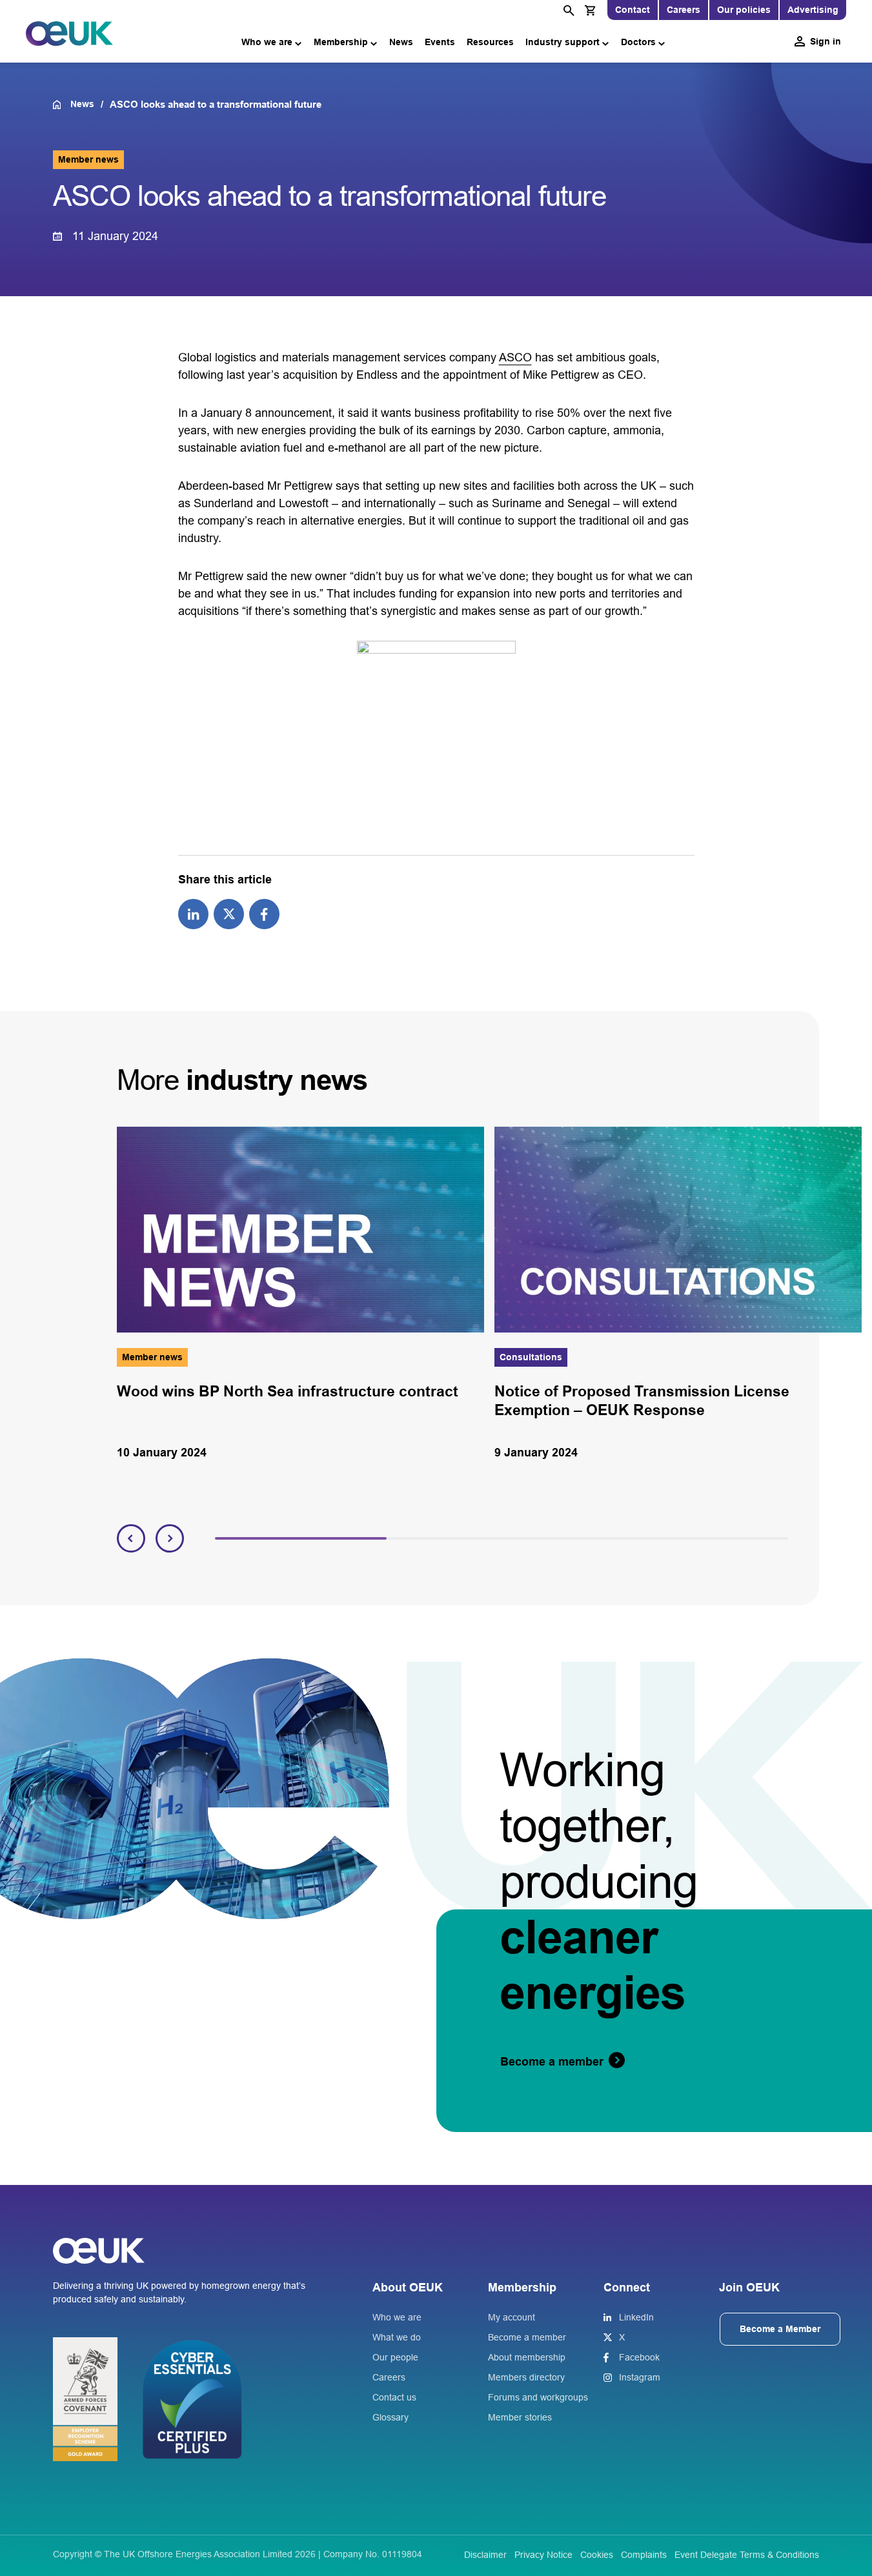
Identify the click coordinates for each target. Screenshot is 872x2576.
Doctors (638, 42)
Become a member (527, 2337)
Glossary (390, 2417)
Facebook (639, 2357)
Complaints (644, 2555)
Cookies (597, 2555)
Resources (490, 42)
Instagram (640, 2377)
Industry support (563, 42)
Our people (395, 2357)
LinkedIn (636, 2317)
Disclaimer (485, 2555)
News (401, 42)
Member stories (520, 2417)
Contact (633, 10)
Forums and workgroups (538, 2397)
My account (512, 2317)
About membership (527, 2357)
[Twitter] (229, 913)
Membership (341, 42)
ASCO (515, 357)
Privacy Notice (543, 2555)
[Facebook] (264, 913)
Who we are (267, 42)
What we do (397, 2337)
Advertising (813, 10)
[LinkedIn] (193, 913)
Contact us (394, 2397)
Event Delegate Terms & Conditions (747, 2555)
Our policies (744, 10)
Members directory (526, 2377)
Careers (684, 10)
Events (440, 42)
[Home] (62, 105)
